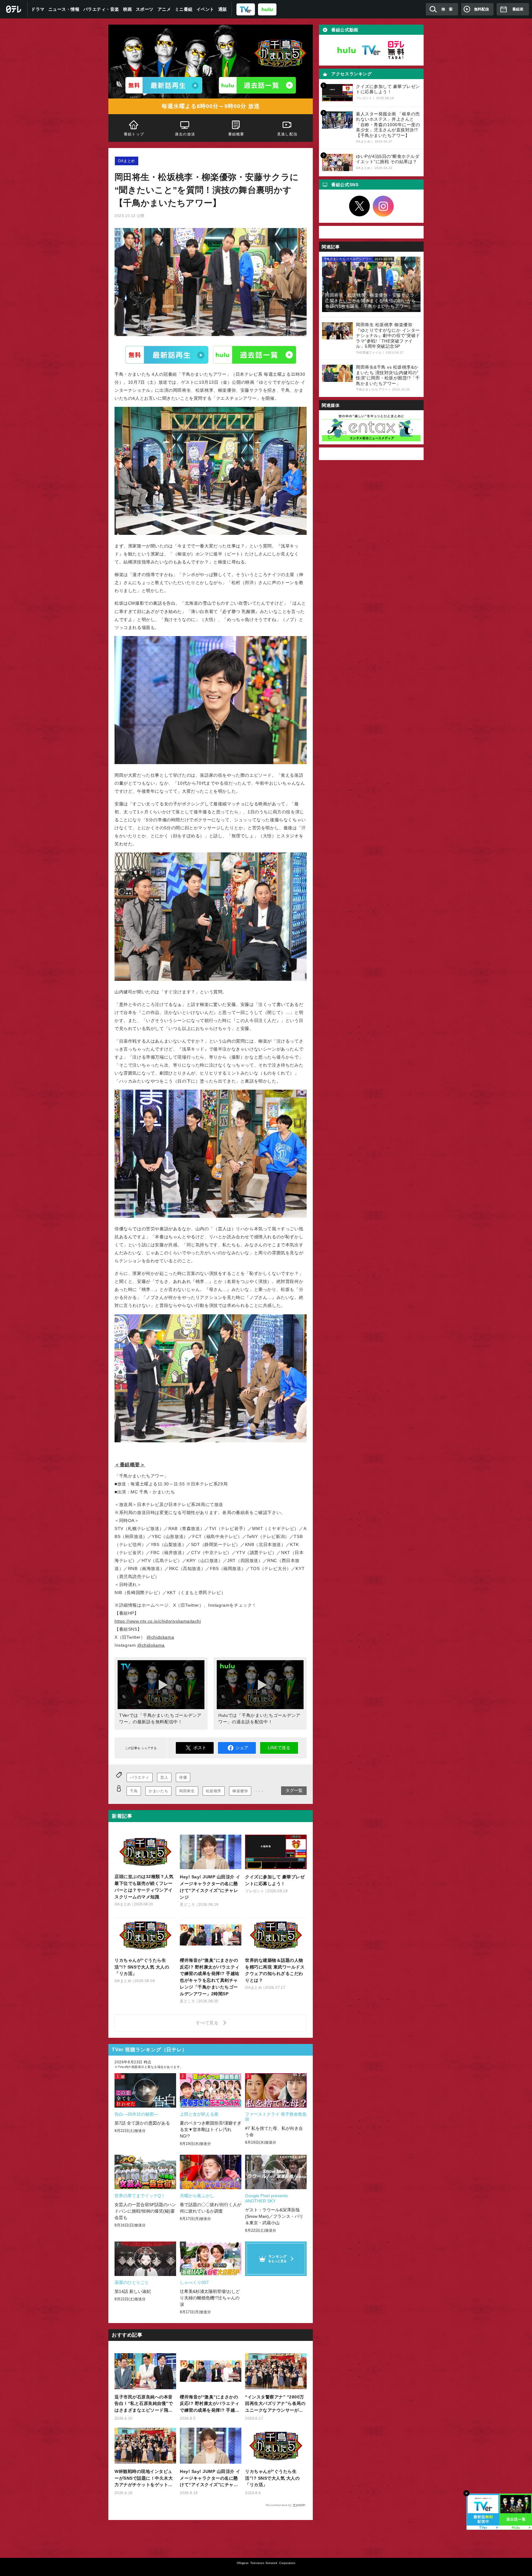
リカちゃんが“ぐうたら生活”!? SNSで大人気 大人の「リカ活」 (272, 2478)
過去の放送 (185, 134)
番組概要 (236, 134)
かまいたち (158, 1791)
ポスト (200, 1748)
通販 (223, 9)
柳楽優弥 (240, 1791)
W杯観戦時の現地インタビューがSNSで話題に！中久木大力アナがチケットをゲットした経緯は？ (144, 2479)
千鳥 (134, 1791)
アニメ (164, 9)
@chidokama (160, 1637)
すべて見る (208, 2023)
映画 (128, 9)
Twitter (360, 206)
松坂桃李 (214, 1791)
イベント (205, 9)
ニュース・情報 (64, 9)
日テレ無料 (396, 50)
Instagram (383, 206)
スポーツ (145, 9)
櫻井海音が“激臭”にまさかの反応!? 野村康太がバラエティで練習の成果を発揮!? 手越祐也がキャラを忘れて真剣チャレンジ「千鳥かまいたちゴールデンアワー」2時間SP (210, 2404)
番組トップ (134, 134)
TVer (167, 355)
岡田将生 (187, 1791)
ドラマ (38, 9)
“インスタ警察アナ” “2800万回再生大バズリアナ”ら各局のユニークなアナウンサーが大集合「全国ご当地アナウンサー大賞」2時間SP (275, 2404)
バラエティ (140, 1777)
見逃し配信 (287, 134)
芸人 (164, 1777)
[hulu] (267, 9)
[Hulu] (257, 85)
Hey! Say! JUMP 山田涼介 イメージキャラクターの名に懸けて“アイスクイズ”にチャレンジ (210, 2479)
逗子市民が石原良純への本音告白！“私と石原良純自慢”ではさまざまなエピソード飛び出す (144, 2404)
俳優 (183, 1777)
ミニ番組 (184, 9)
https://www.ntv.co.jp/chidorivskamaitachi (158, 1621)
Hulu (255, 355)
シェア (242, 1748)
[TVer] (246, 9)
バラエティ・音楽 (101, 9)
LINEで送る (279, 1748)
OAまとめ (127, 161)
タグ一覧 (294, 1790)
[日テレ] (14, 9)
